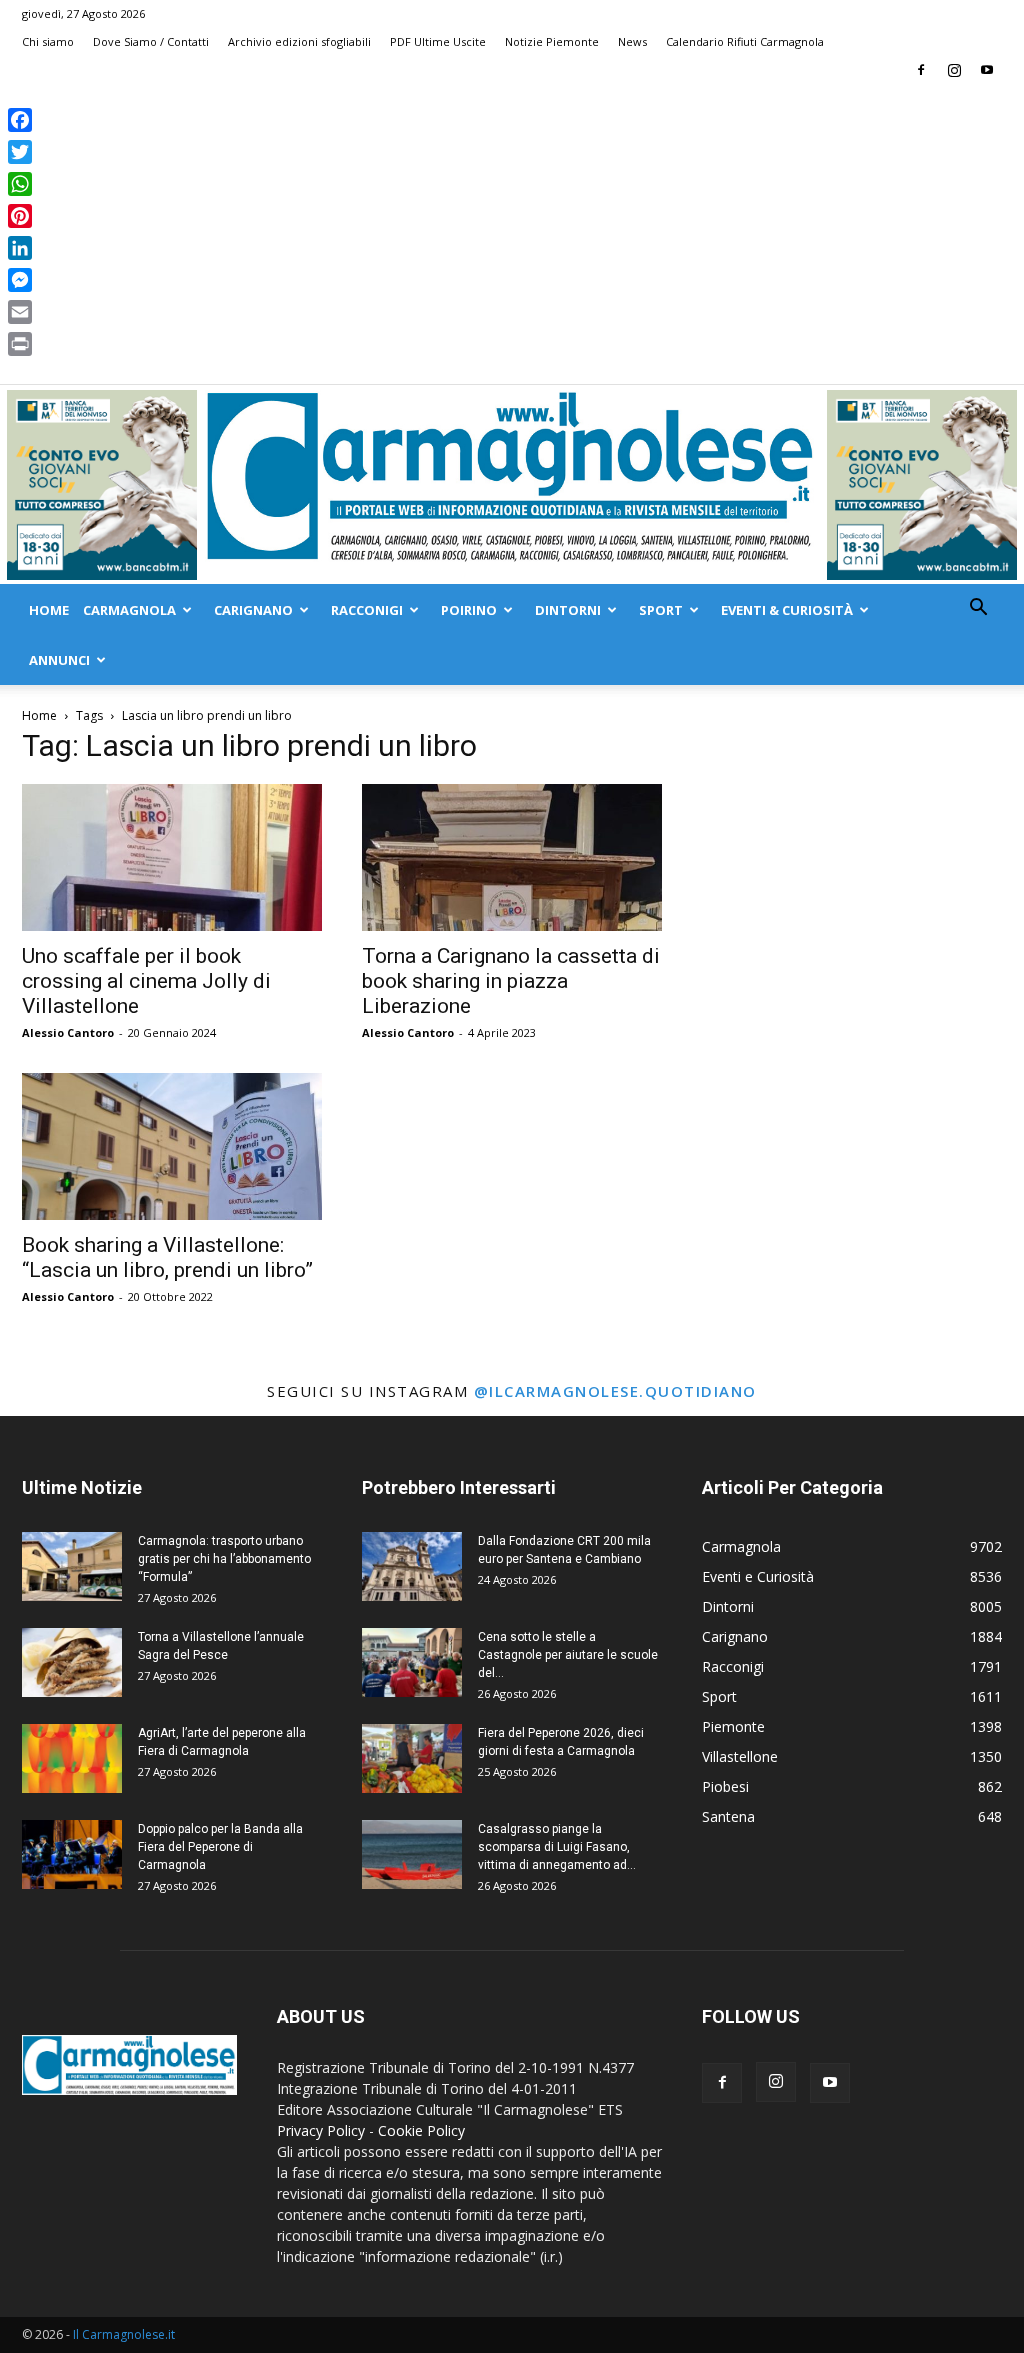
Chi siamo (48, 41)
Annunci (59, 660)
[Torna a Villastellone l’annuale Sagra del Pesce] (72, 1662)
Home (49, 610)
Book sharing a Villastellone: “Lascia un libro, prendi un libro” (167, 1257)
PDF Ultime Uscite (438, 41)
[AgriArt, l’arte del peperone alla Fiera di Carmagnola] (72, 1758)
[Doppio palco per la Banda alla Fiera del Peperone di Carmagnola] (72, 1854)
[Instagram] (954, 70)
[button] (978, 609)
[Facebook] (921, 70)
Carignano (253, 610)
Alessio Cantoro (68, 1032)
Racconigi (367, 610)
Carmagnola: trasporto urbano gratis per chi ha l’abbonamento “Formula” (224, 1559)
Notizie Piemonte (552, 41)
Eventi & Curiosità (787, 610)
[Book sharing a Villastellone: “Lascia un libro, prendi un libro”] (172, 1146)
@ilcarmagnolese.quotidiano (615, 1391)
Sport (661, 610)
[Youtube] (987, 70)
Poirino (469, 610)
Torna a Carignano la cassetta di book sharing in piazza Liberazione (511, 981)
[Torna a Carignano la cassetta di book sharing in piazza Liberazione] (512, 857)
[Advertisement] (512, 234)
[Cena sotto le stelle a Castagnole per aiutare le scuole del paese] (412, 1662)
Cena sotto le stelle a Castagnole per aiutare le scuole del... (568, 1655)
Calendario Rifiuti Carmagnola (745, 41)
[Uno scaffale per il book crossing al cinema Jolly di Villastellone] (172, 857)
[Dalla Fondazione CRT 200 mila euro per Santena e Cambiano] (412, 1566)
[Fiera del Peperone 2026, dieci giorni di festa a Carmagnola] (412, 1758)
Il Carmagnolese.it (124, 2334)
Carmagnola (129, 610)
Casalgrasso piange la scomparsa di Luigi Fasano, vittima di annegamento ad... (557, 1847)
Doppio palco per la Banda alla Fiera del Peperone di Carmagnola (220, 1847)
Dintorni (568, 610)
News (632, 41)
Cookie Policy (421, 2130)
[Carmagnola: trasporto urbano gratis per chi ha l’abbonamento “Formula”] (72, 1566)
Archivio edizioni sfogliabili (299, 41)
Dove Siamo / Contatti (151, 41)
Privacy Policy (321, 2130)
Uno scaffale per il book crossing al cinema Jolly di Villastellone (146, 981)
